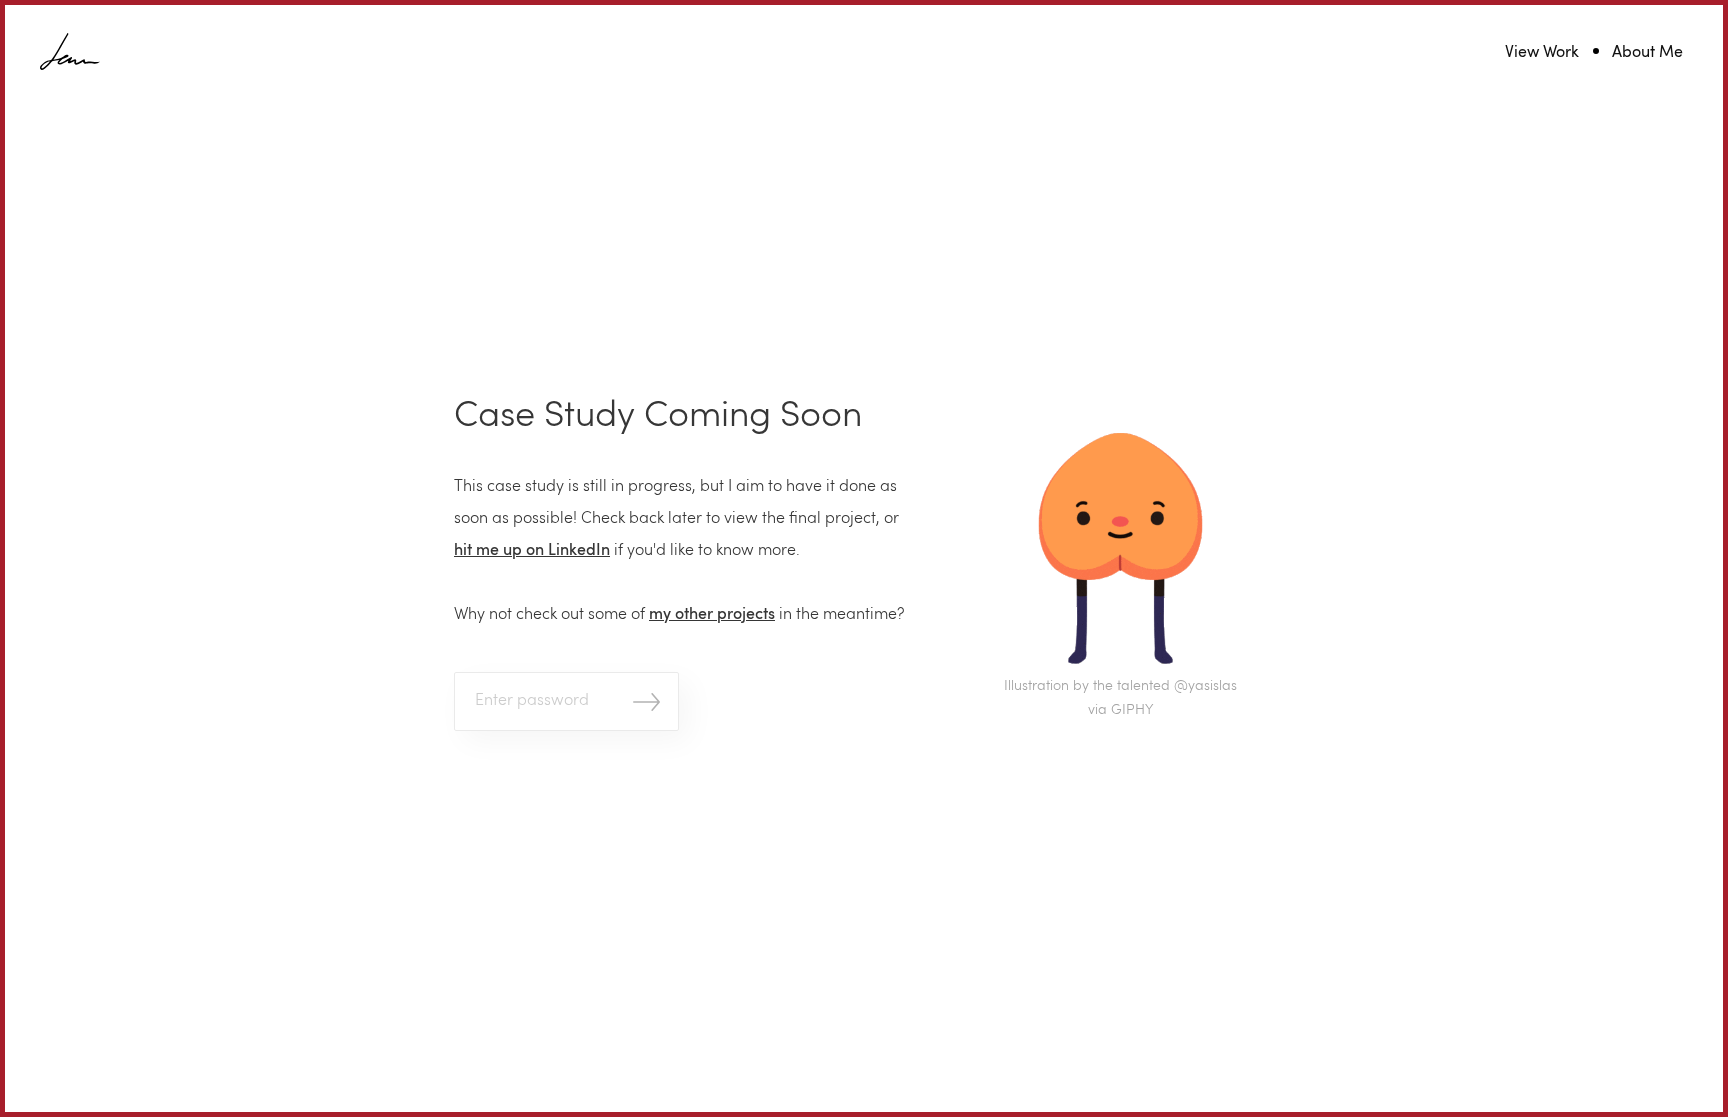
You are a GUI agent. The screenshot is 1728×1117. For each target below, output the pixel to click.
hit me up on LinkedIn (532, 551)
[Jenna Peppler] (70, 52)
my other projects (712, 615)
